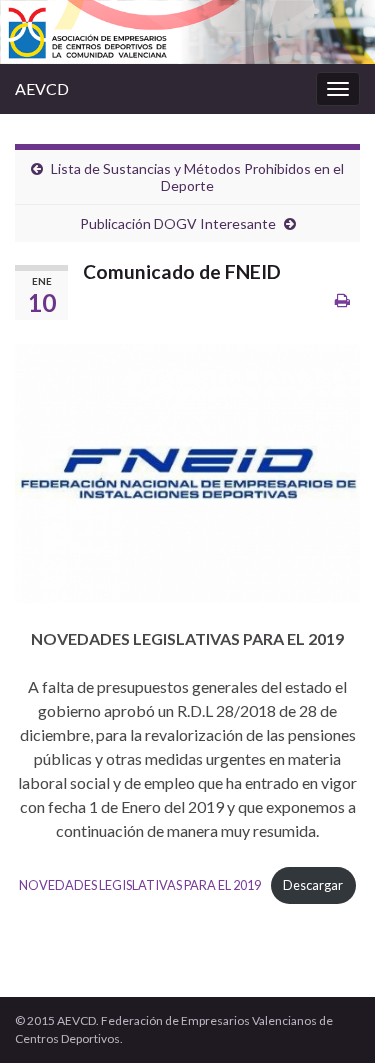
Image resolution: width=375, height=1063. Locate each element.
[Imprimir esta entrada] (342, 299)
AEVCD (42, 88)
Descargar (313, 885)
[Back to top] (330, 1018)
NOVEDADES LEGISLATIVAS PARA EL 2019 (140, 885)
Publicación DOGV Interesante (178, 223)
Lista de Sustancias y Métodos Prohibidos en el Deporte (197, 177)
